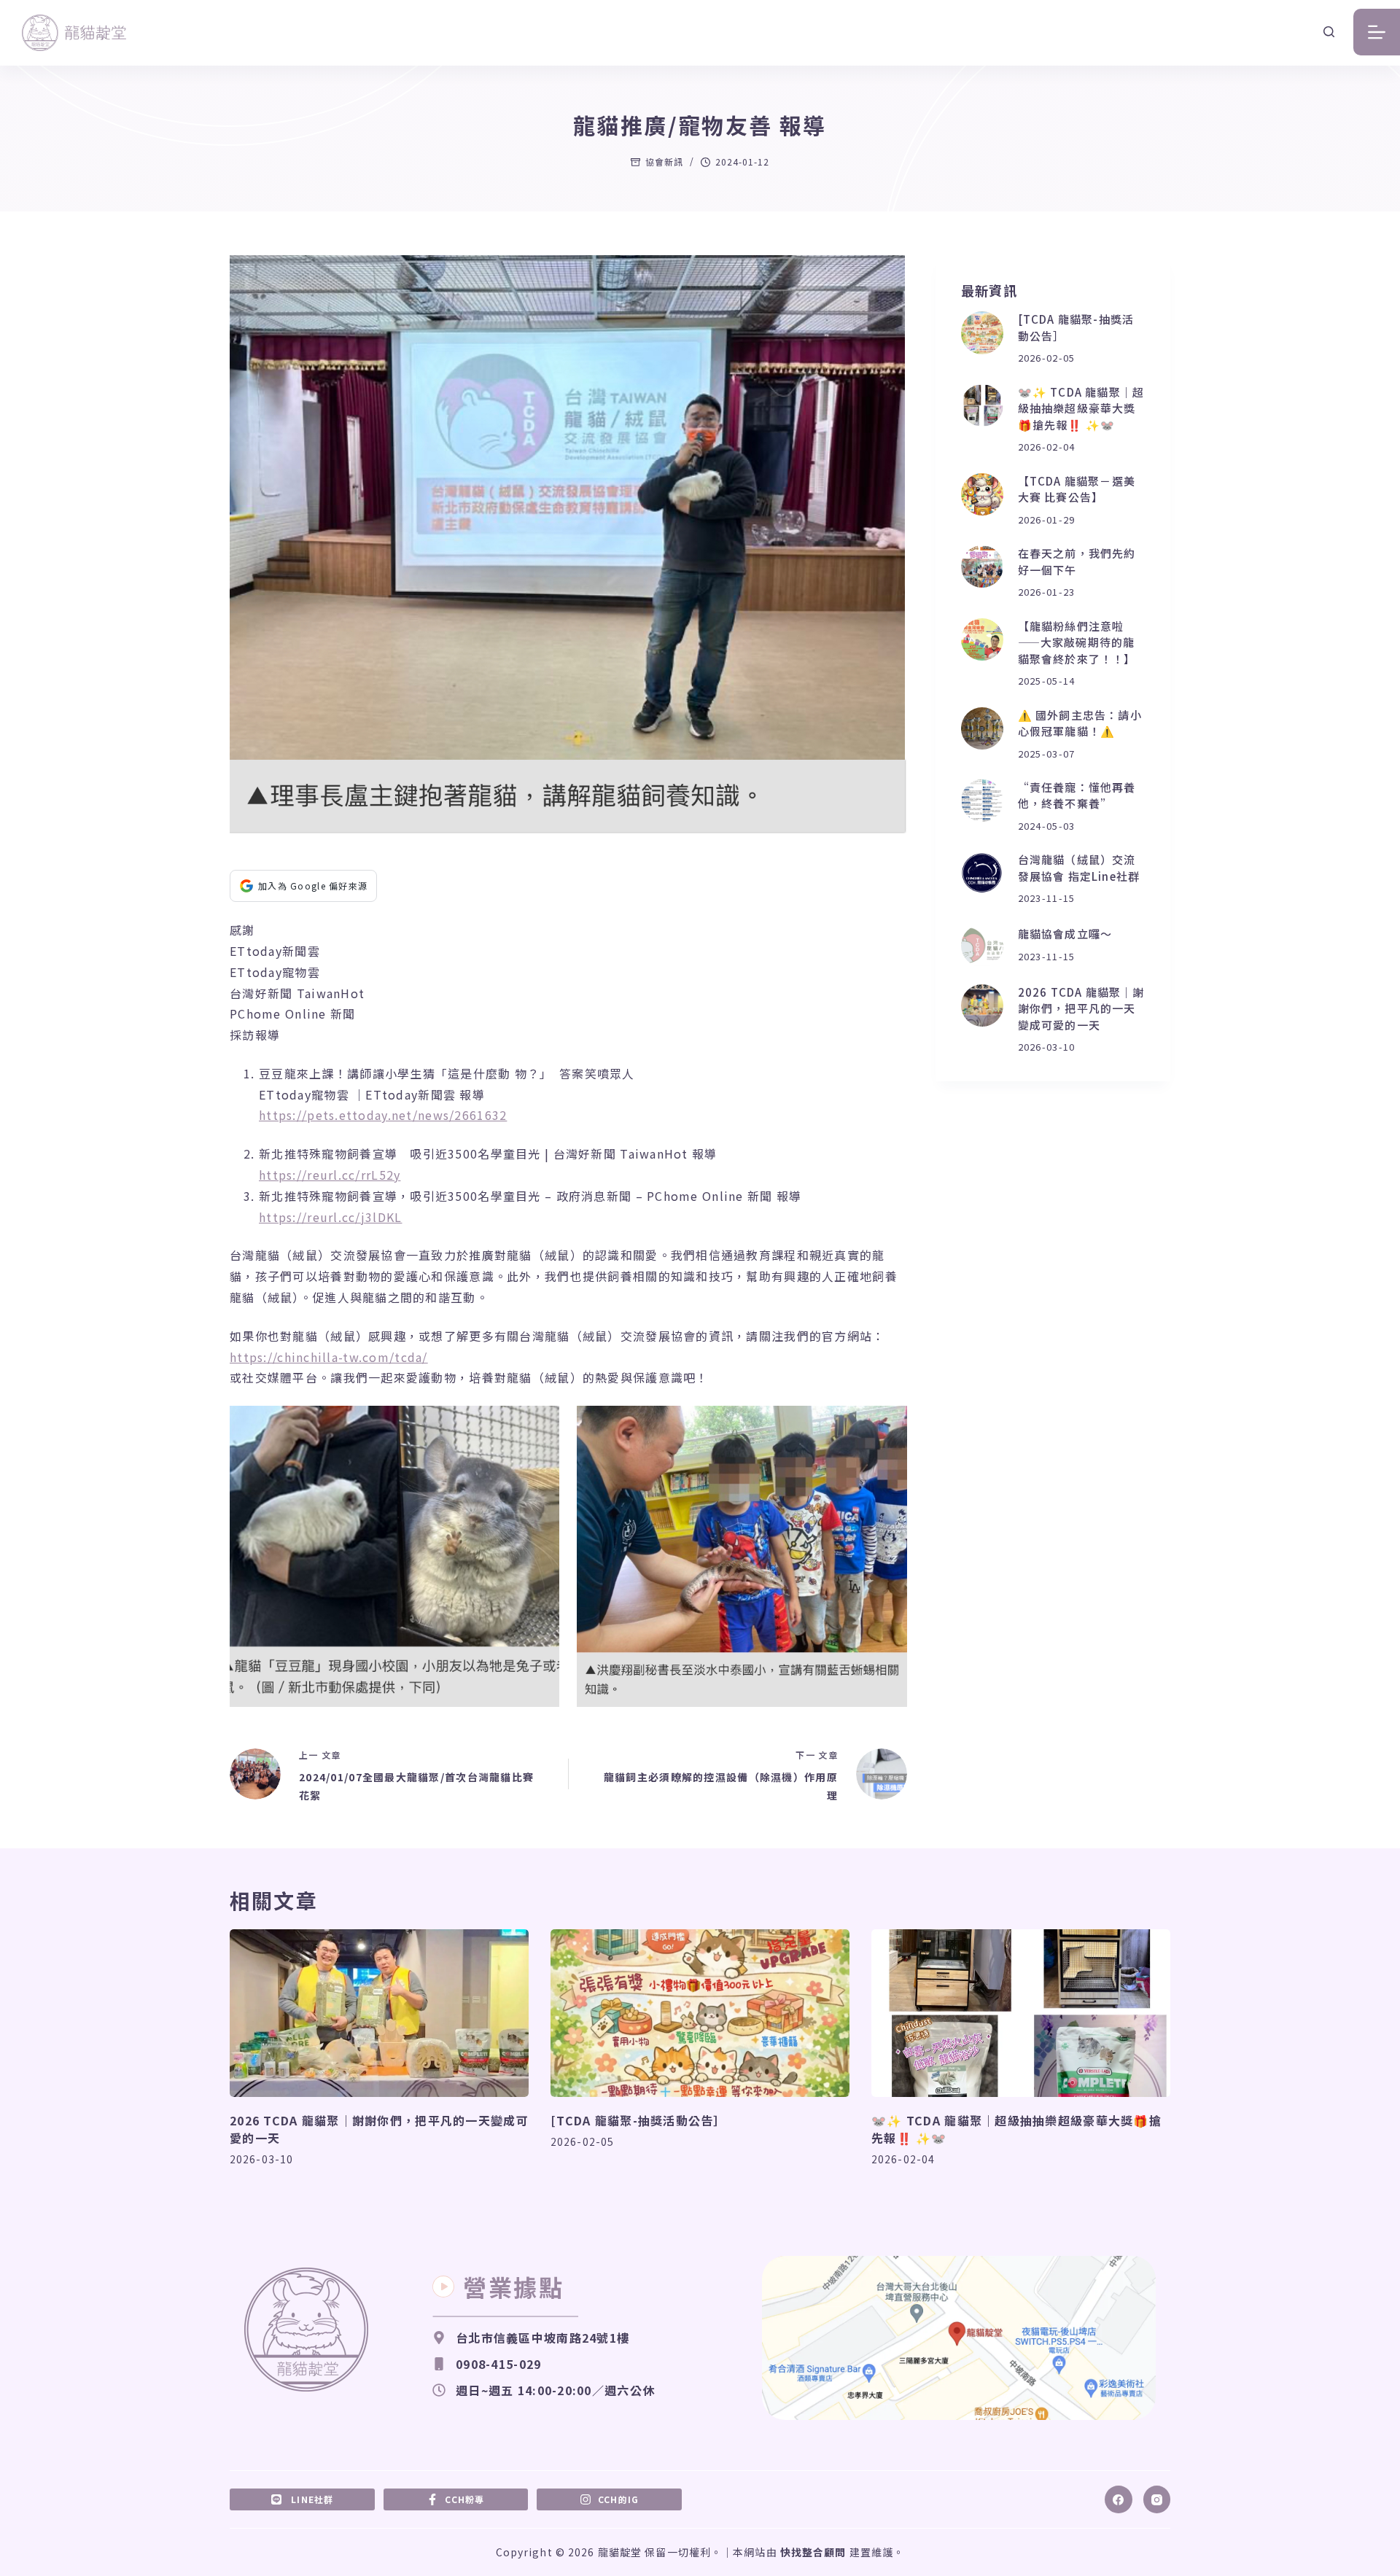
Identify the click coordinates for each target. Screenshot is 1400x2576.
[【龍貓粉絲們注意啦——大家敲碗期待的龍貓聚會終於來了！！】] (982, 639)
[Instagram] (1157, 2499)
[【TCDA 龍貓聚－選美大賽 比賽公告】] (982, 494)
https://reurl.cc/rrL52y (330, 1175)
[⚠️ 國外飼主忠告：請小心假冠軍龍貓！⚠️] (982, 728)
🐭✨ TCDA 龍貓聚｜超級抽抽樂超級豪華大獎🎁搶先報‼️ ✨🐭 (1081, 408)
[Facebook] (1119, 2499)
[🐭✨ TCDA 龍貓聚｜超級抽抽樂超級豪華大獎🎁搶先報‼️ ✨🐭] (982, 405)
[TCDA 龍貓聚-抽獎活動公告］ (638, 2120)
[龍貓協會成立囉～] (982, 946)
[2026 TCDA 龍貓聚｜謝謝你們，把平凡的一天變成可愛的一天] (982, 1005)
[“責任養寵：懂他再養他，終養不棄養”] (982, 801)
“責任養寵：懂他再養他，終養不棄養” (1077, 795)
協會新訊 (664, 162)
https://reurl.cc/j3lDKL (330, 1217)
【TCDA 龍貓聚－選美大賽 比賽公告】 (1077, 489)
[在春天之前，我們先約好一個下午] (982, 567)
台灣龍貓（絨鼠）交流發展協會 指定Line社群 (1079, 868)
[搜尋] (1329, 32)
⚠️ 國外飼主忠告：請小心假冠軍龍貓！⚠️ (1080, 723)
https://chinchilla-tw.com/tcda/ (329, 1357)
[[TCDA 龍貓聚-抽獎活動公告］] (982, 332)
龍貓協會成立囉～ (1065, 934)
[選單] (1377, 32)
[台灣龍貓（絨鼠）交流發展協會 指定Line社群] (982, 873)
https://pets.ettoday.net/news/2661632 (383, 1115)
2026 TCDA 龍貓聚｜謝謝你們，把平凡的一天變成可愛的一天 (1081, 1008)
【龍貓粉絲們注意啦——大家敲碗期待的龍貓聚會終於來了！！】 (1077, 642)
